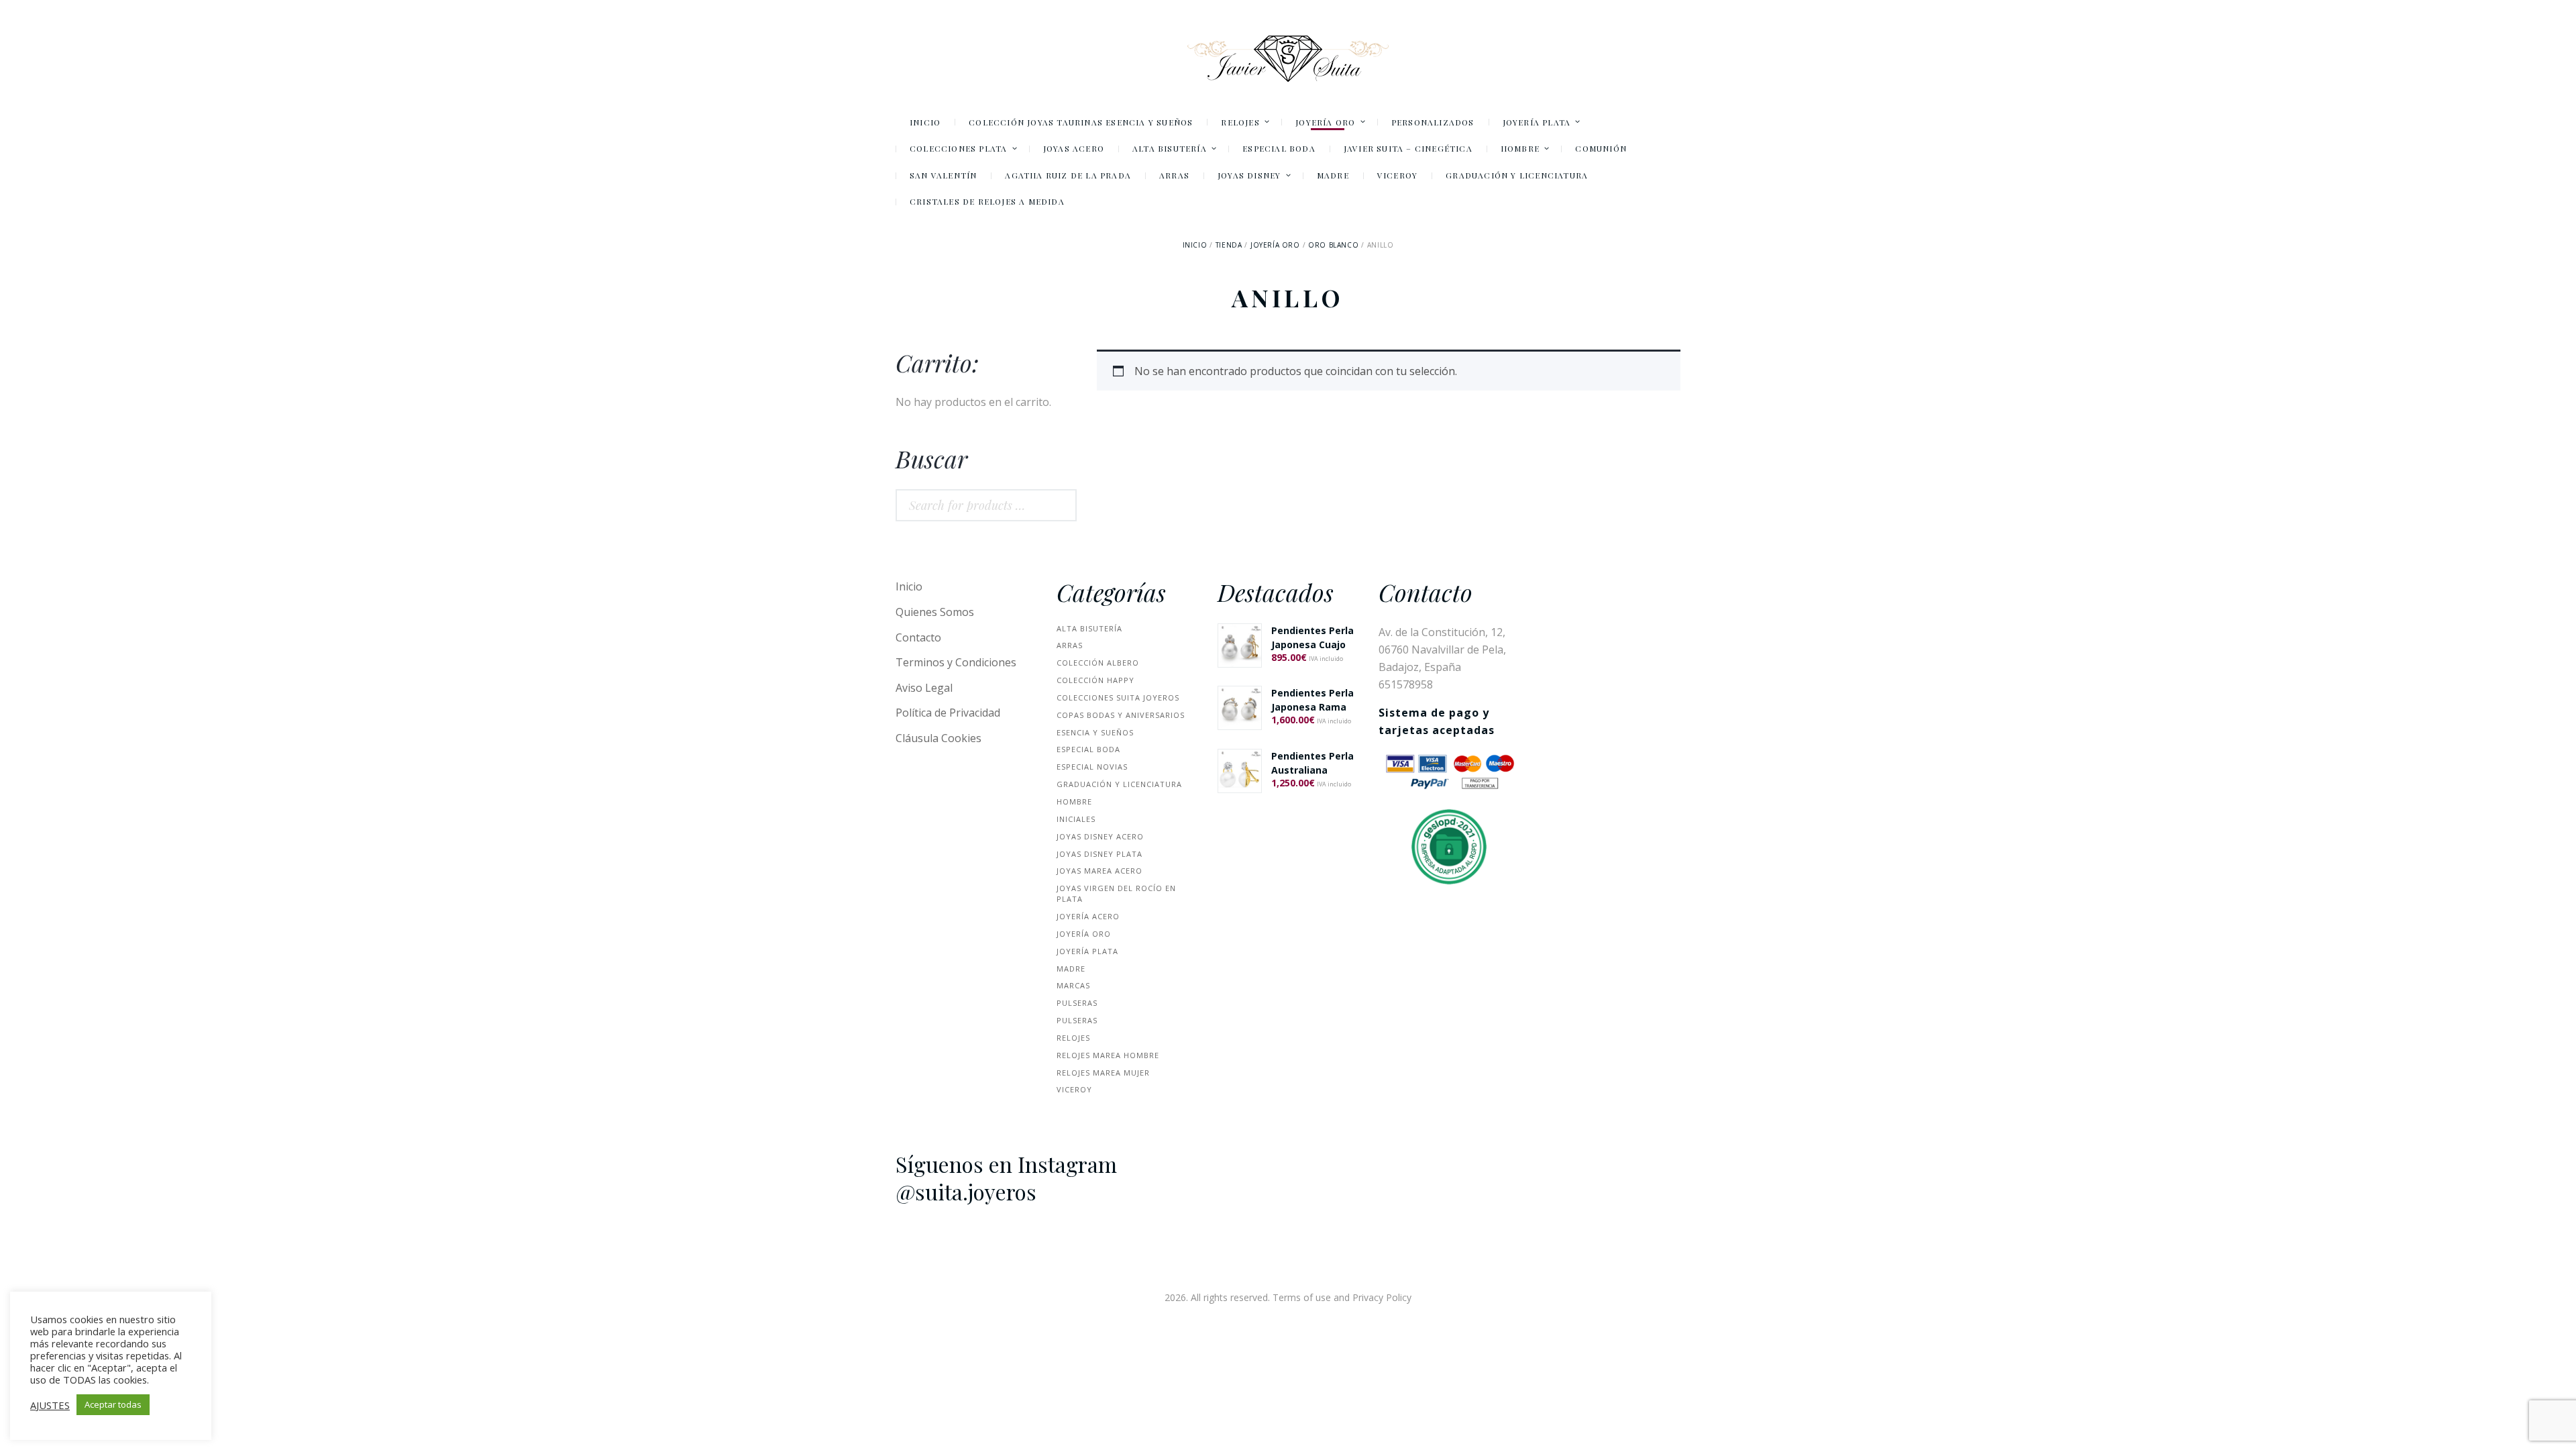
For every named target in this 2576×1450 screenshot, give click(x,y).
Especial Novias (1092, 767)
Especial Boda (1088, 749)
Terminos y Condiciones (956, 662)
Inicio (1195, 245)
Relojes (1073, 1038)
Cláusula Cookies (938, 738)
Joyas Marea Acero (1099, 871)
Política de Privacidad (948, 713)
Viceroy (1074, 1089)
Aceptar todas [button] (113, 1404)
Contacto (918, 637)
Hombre (1074, 801)
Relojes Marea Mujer (1103, 1073)
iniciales (1076, 819)
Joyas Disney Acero (1100, 836)
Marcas (1073, 985)
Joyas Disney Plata (1099, 854)
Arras (1070, 645)
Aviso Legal (924, 688)
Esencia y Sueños (1095, 732)
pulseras (1077, 1003)
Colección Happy (1095, 680)
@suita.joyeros (966, 1192)
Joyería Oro (1275, 245)
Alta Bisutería (1089, 628)
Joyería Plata (1087, 951)
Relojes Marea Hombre (1108, 1055)
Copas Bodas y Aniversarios (1121, 715)
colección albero (1098, 663)
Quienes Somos (935, 612)
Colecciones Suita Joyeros (1118, 697)
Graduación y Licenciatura (1119, 784)
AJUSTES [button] (50, 1405)
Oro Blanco (1333, 245)
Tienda (1229, 245)
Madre (1071, 969)
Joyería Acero (1088, 916)
